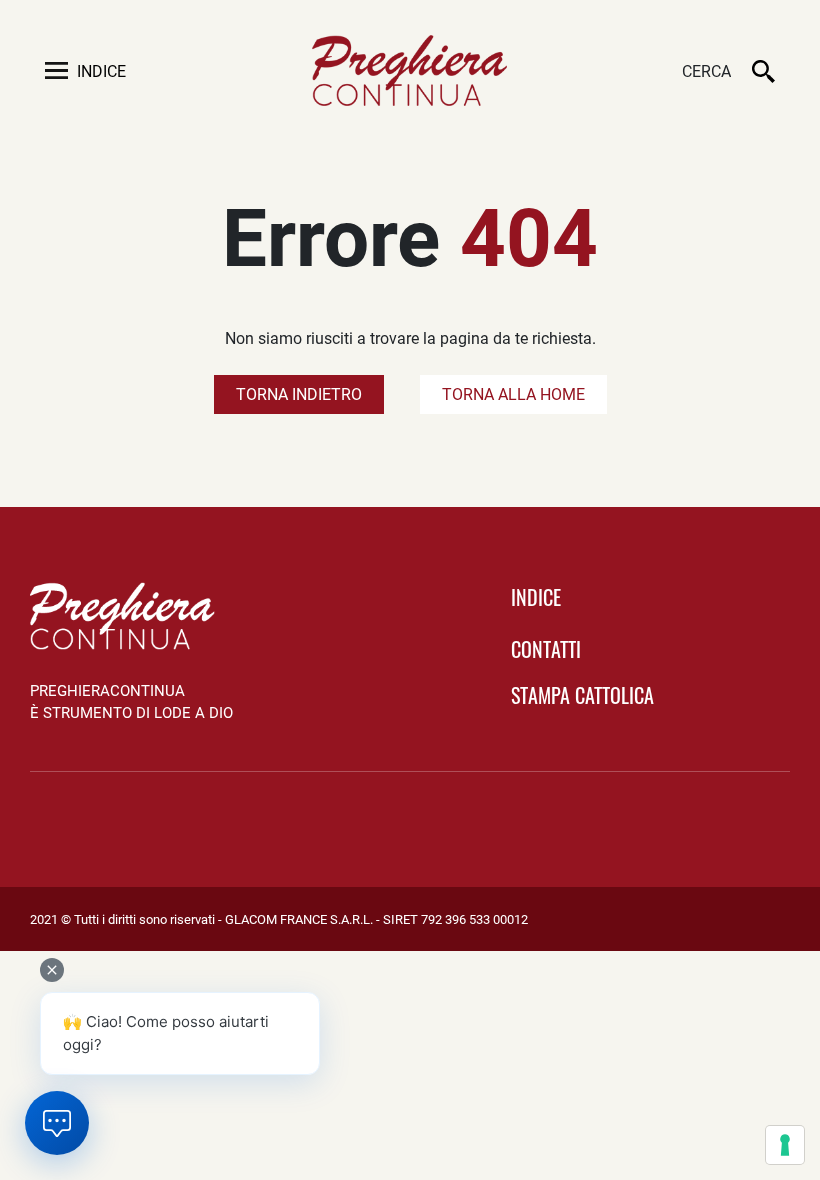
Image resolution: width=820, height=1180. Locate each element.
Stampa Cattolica (582, 695)
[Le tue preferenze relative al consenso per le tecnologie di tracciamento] (785, 1145)
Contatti (546, 649)
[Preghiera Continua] (409, 70)
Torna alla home (513, 394)
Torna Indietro (299, 394)
